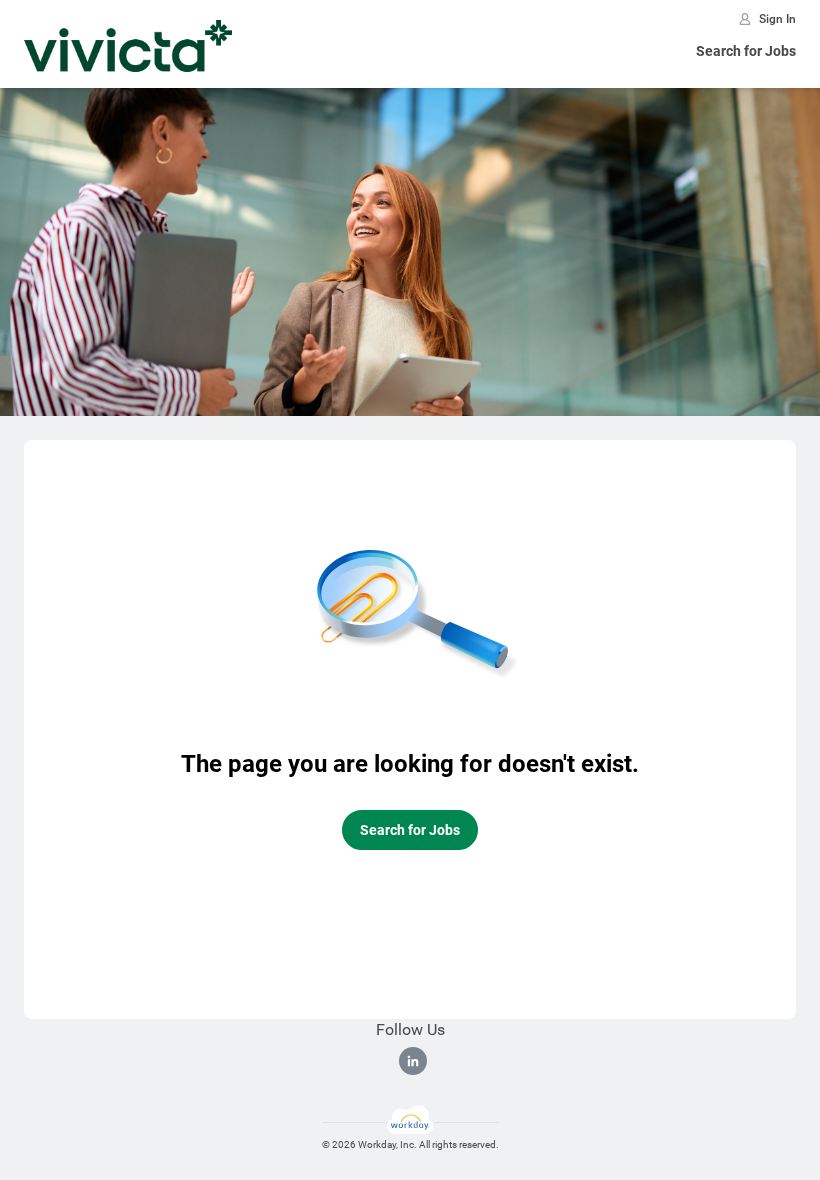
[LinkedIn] (413, 1061)
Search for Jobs (746, 51)
